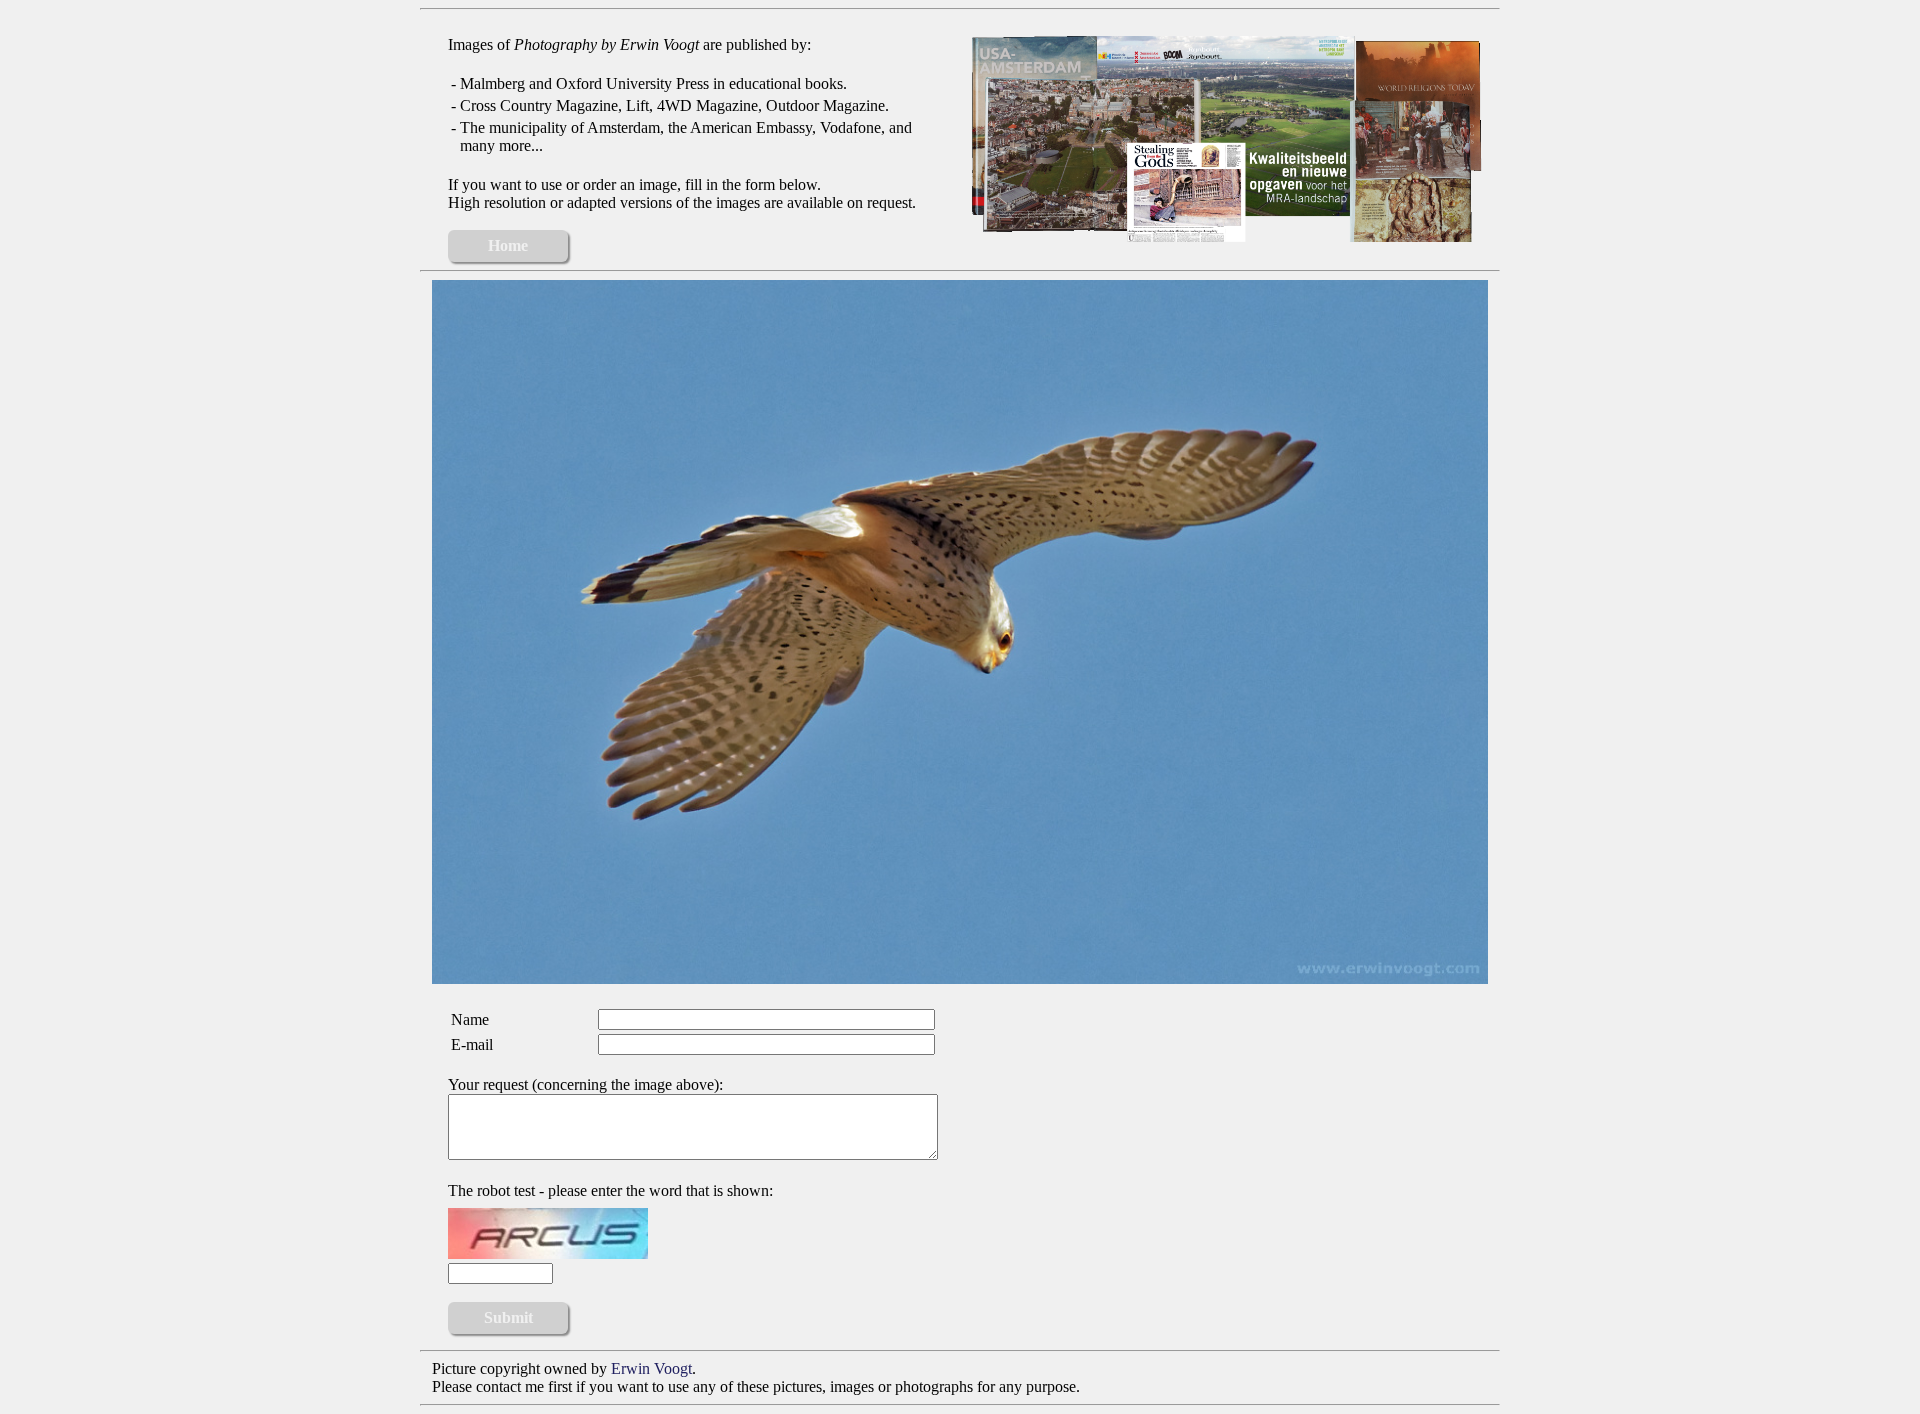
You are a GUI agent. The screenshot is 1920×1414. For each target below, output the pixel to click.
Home (508, 245)
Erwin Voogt (651, 1368)
